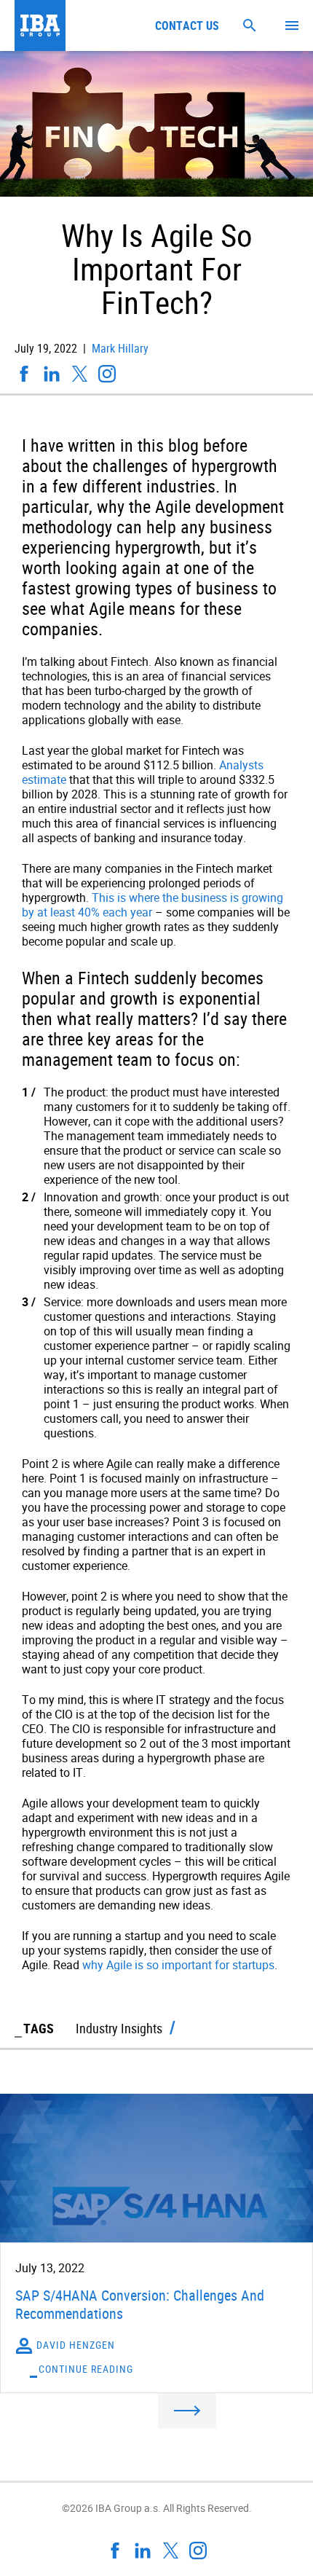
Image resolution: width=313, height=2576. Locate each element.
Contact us (187, 25)
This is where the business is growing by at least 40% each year (152, 905)
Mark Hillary (119, 348)
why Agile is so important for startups (178, 1965)
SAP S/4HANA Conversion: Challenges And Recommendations (140, 2304)
